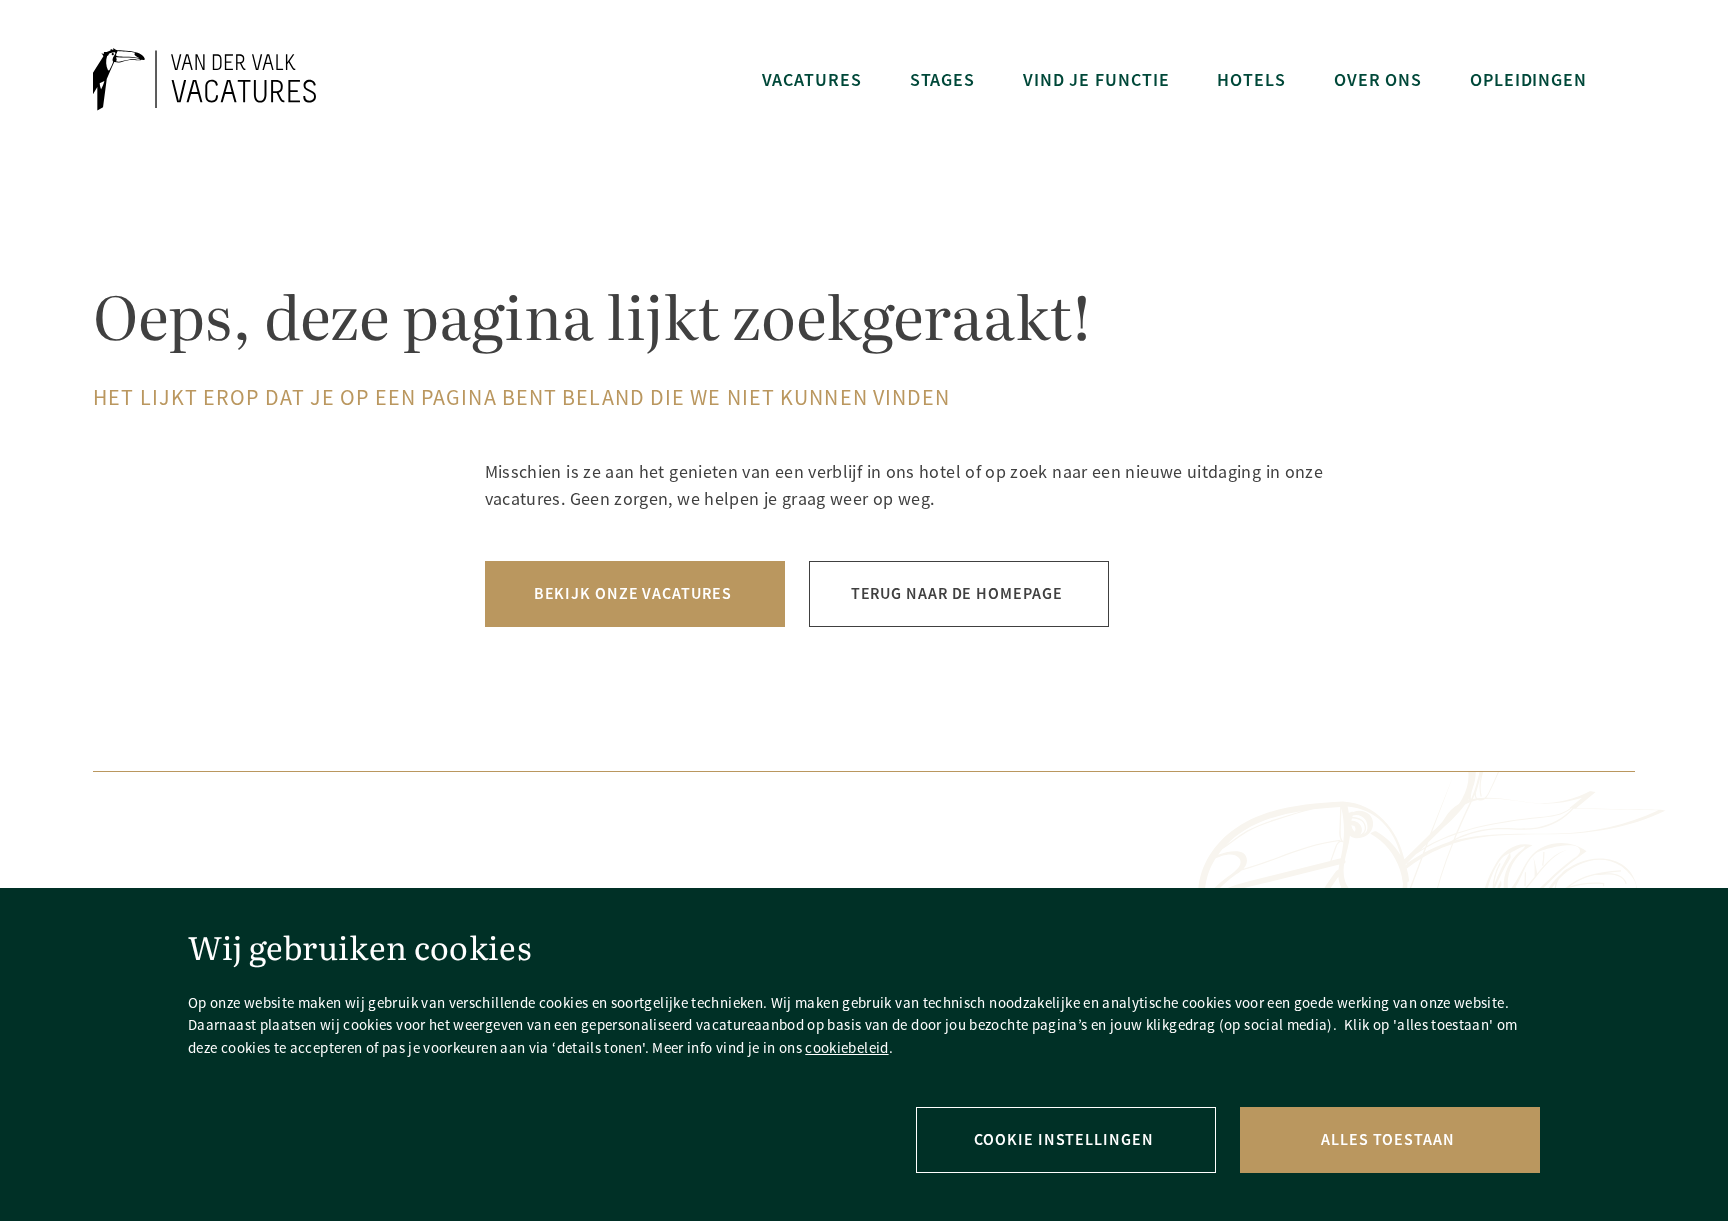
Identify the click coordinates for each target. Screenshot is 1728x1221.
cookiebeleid (846, 1047)
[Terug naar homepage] (204, 79)
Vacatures (812, 79)
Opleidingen (1528, 79)
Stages (942, 79)
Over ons (1378, 79)
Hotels (1251, 79)
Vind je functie (1096, 79)
